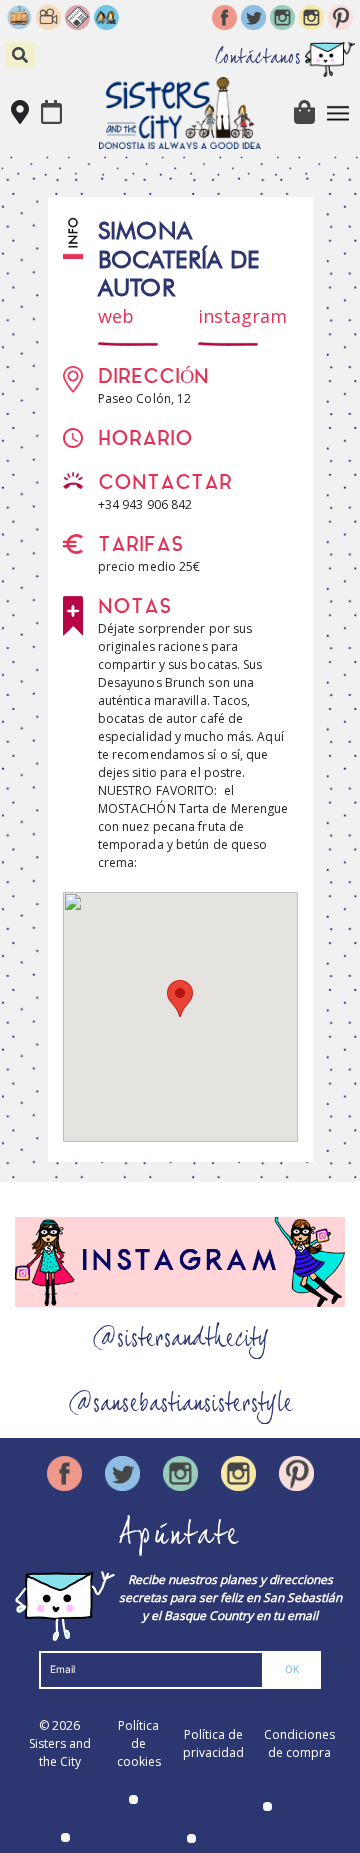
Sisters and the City (60, 1752)
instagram (242, 316)
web (116, 316)
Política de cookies (139, 1743)
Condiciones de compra (299, 1743)
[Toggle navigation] (338, 113)
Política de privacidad (213, 1743)
